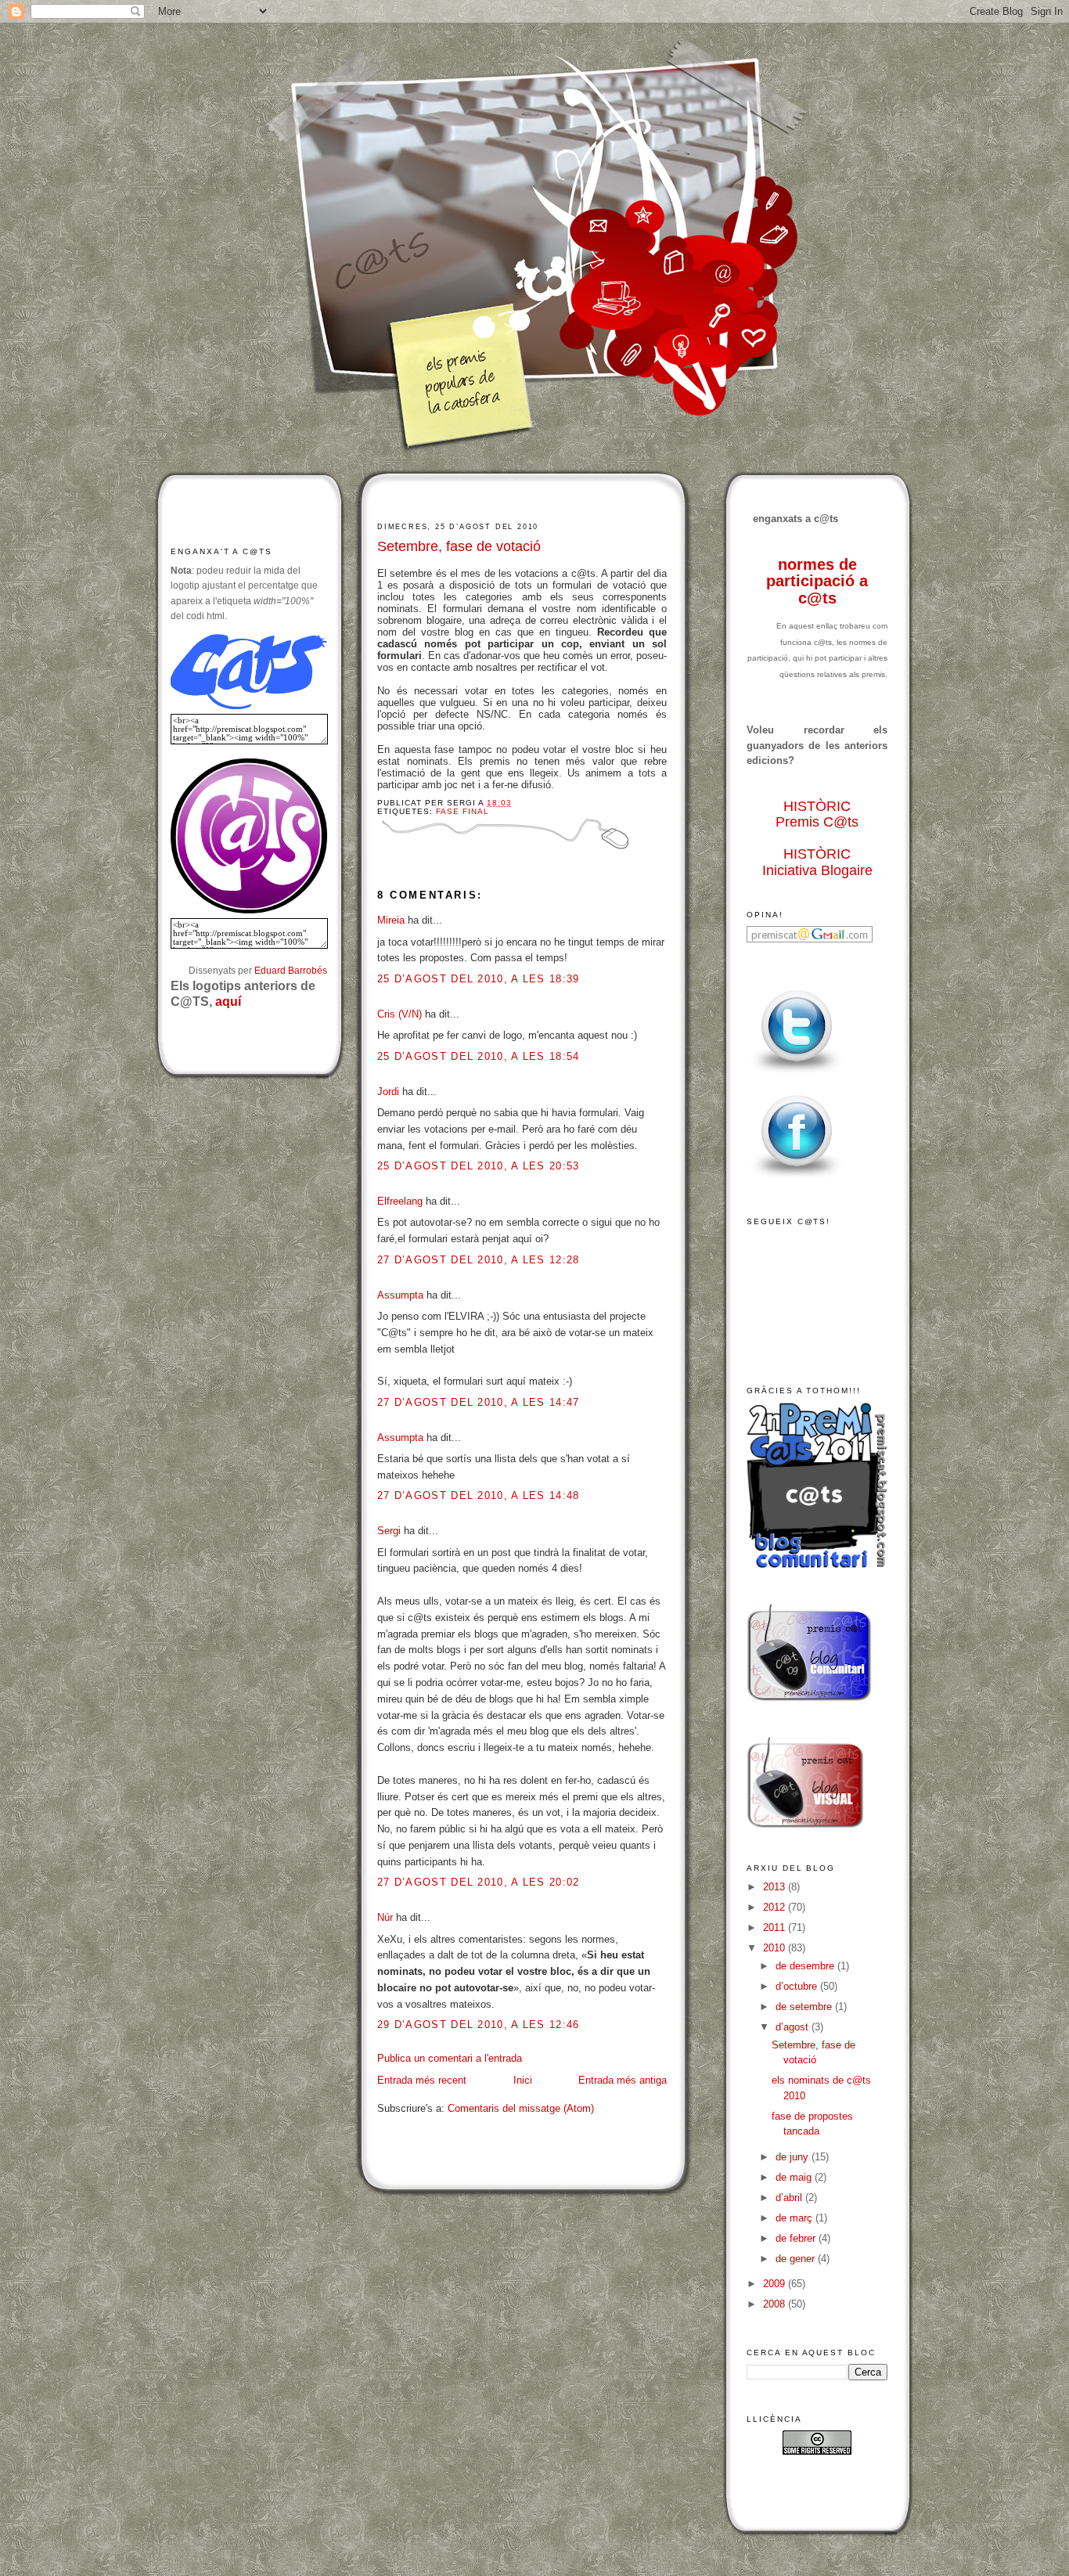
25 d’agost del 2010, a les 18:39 (479, 979)
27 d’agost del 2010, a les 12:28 (479, 1260)
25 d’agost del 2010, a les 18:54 (479, 1056)
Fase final (463, 811)
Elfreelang (400, 1201)
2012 (776, 1907)
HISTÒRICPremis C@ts (817, 814)
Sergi (389, 1531)
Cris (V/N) (400, 1014)
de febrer (797, 2238)
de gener (797, 2259)
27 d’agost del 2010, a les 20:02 (479, 1882)
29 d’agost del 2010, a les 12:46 (479, 2025)
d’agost (794, 2027)
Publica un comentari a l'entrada (450, 2058)
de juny (794, 2157)
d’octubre (798, 1986)
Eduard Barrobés (291, 970)
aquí (228, 1002)
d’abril (790, 2198)
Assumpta (400, 1295)
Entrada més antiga (623, 2080)
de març (795, 2218)
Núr (385, 1917)
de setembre (805, 2007)
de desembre (806, 1966)
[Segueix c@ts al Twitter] (797, 1074)
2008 (776, 2304)
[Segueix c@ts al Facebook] (797, 1178)
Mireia (391, 920)
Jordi (388, 1092)
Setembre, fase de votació (459, 546)
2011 (776, 1927)
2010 (776, 1948)
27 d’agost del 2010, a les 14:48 (479, 1495)
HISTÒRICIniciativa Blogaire (817, 862)
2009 (776, 2284)
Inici (523, 2080)
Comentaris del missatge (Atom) (521, 2108)
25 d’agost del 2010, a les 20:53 (479, 1166)
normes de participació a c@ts (817, 581)
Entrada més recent (422, 2080)
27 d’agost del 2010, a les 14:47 (479, 1402)
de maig (795, 2177)
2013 (776, 1887)
